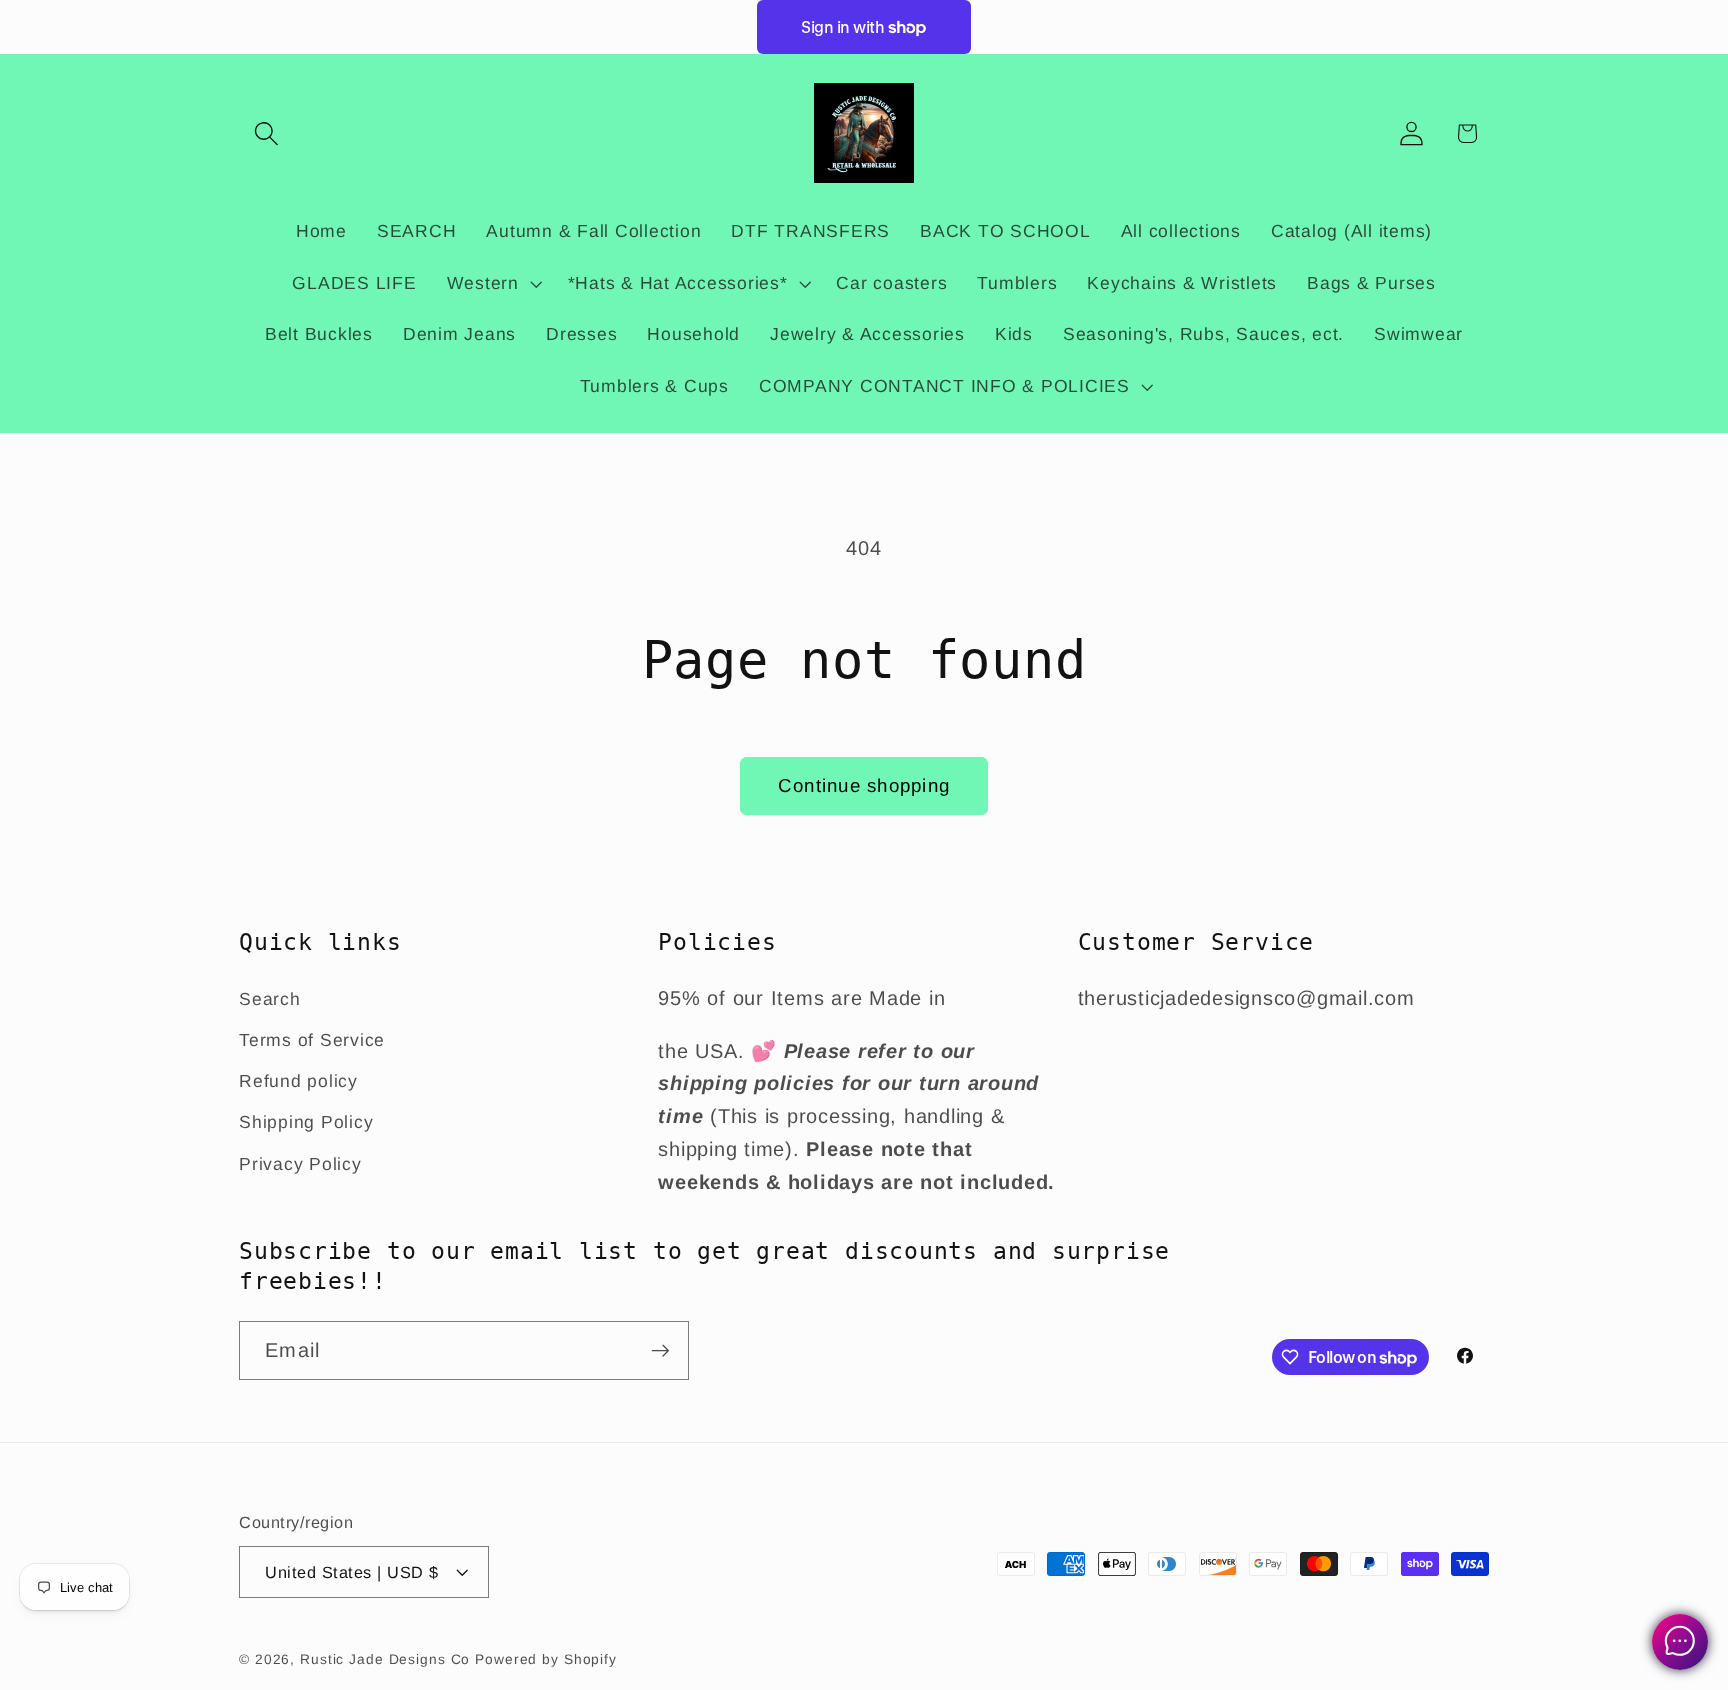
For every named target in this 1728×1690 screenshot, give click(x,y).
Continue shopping (864, 785)
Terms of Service (312, 1040)
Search (270, 999)
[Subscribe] (660, 1350)
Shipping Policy (306, 1122)
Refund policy (298, 1081)
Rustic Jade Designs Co (385, 1659)
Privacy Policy (300, 1164)
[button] (266, 133)
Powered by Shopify (546, 1659)
